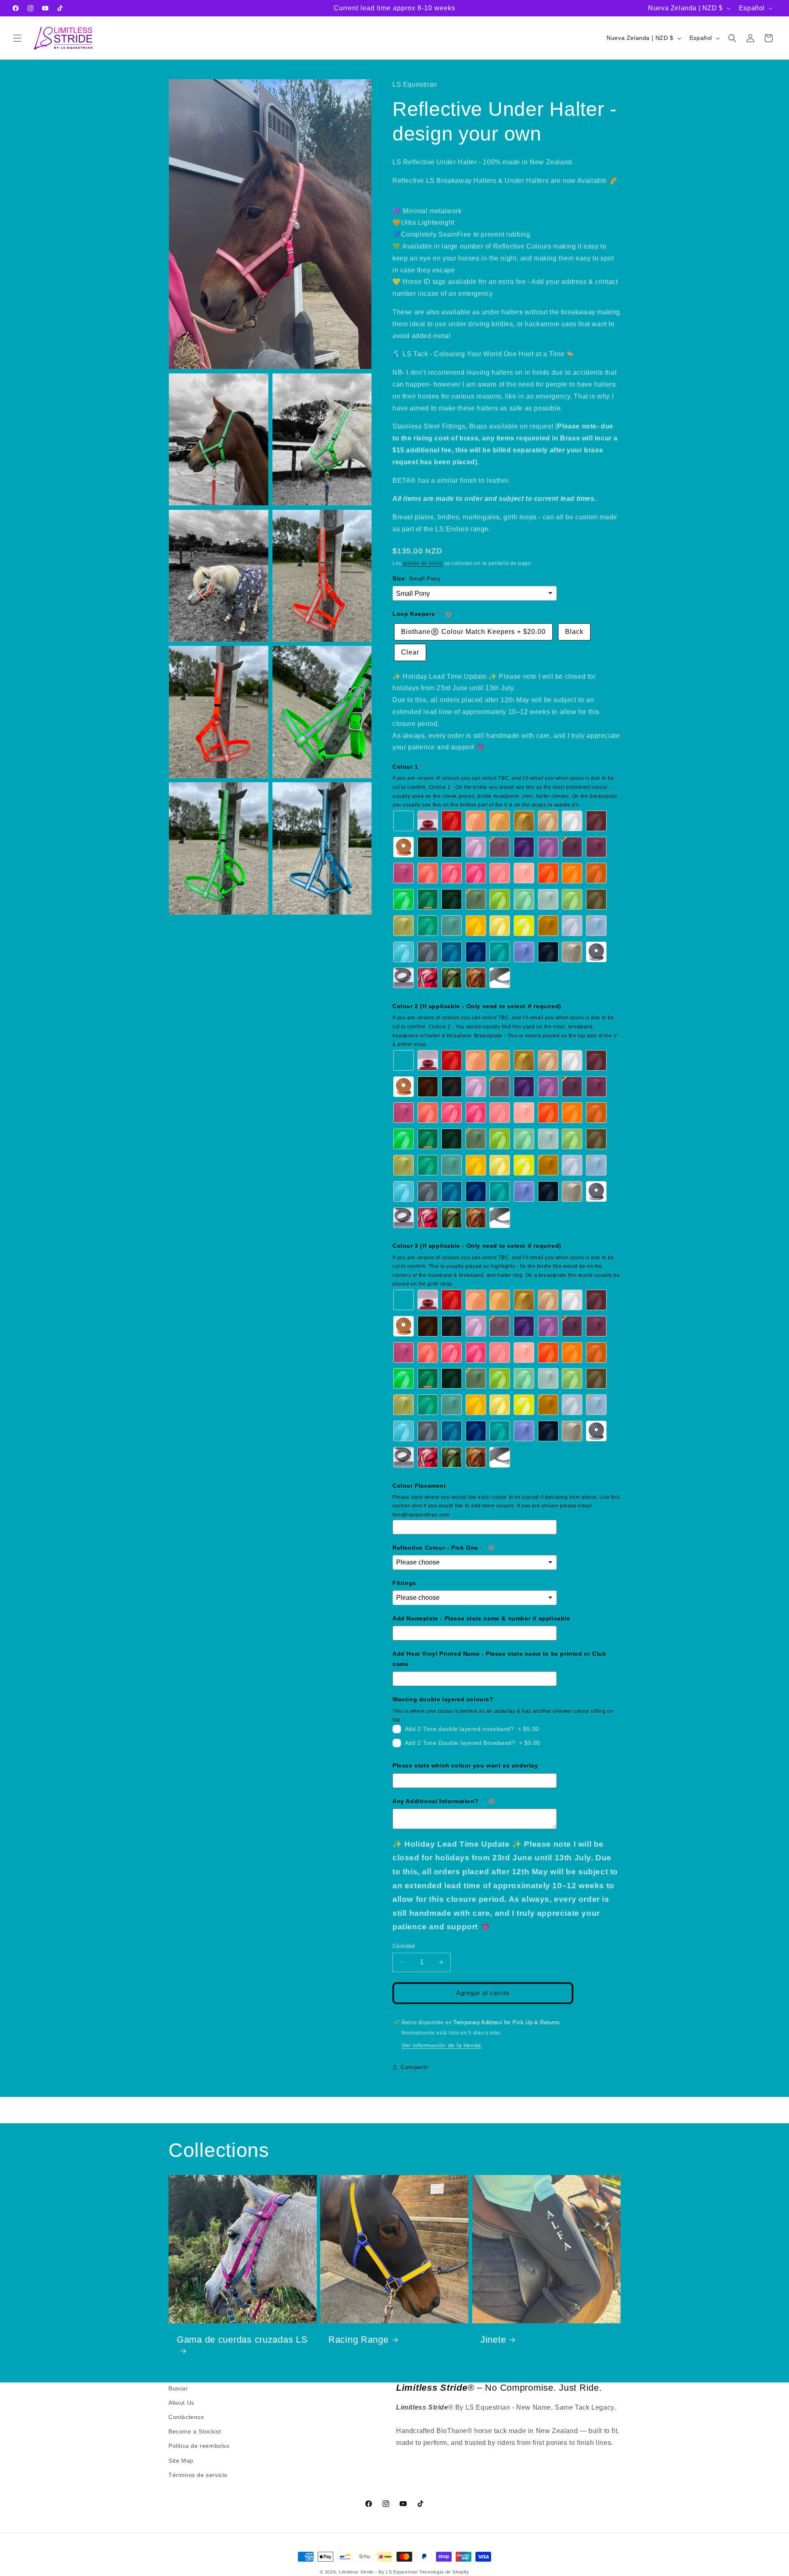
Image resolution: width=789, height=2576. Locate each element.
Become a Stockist (195, 2432)
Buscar (178, 2388)
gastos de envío (423, 563)
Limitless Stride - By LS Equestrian (378, 2572)
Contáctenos (186, 2417)
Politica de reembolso (199, 2446)
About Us (181, 2403)
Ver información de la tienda (441, 2045)
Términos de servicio (198, 2475)
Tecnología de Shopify (444, 2572)
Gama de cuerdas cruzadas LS (242, 2340)
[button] (17, 38)
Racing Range (359, 2340)
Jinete (493, 2340)
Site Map (181, 2461)
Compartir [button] (415, 2067)
